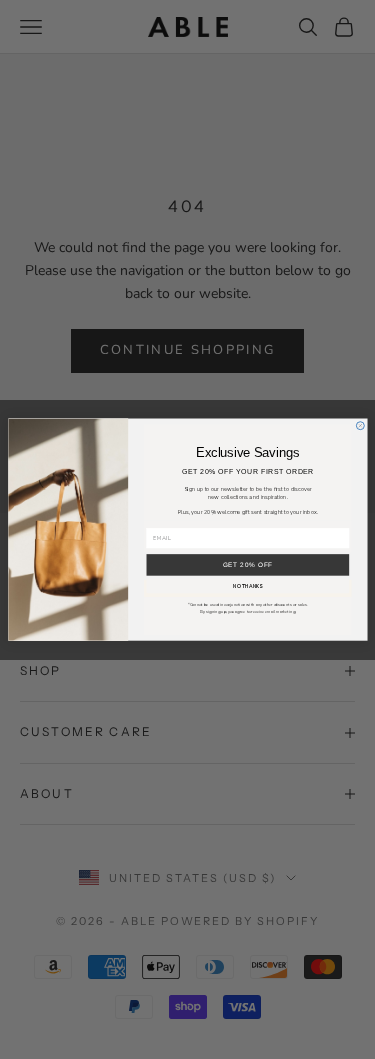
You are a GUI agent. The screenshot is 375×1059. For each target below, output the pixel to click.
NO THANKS (248, 586)
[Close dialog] (360, 426)
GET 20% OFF (247, 564)
